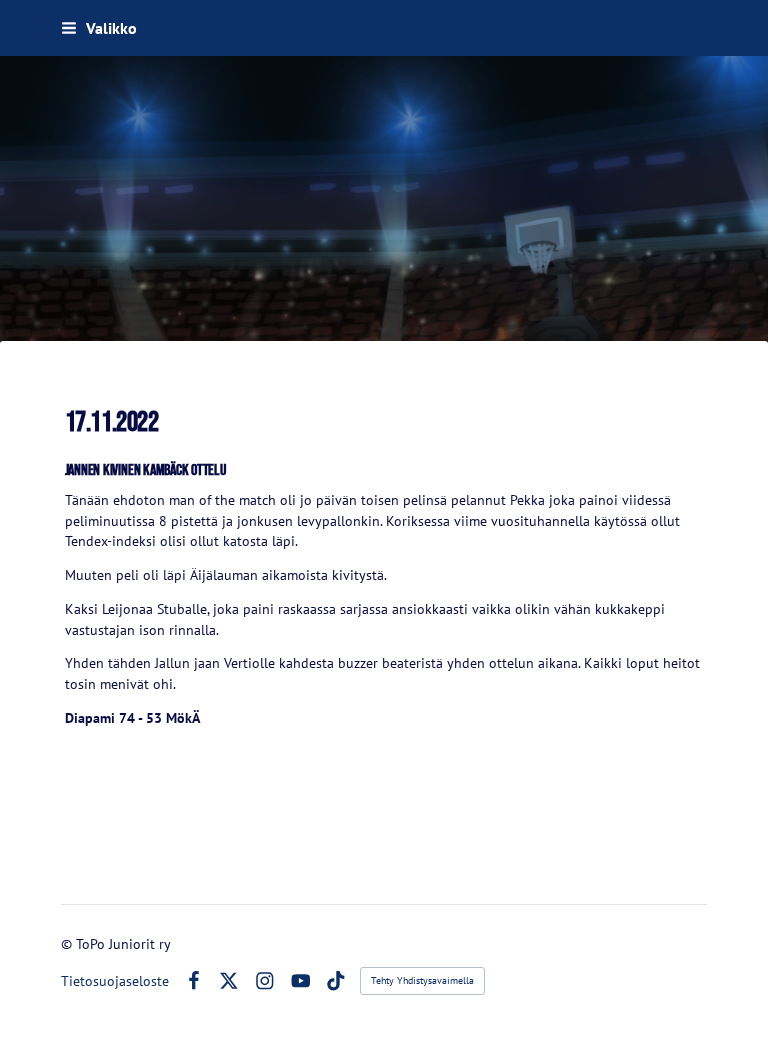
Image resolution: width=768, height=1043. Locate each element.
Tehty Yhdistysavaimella (422, 980)
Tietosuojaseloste (115, 981)
